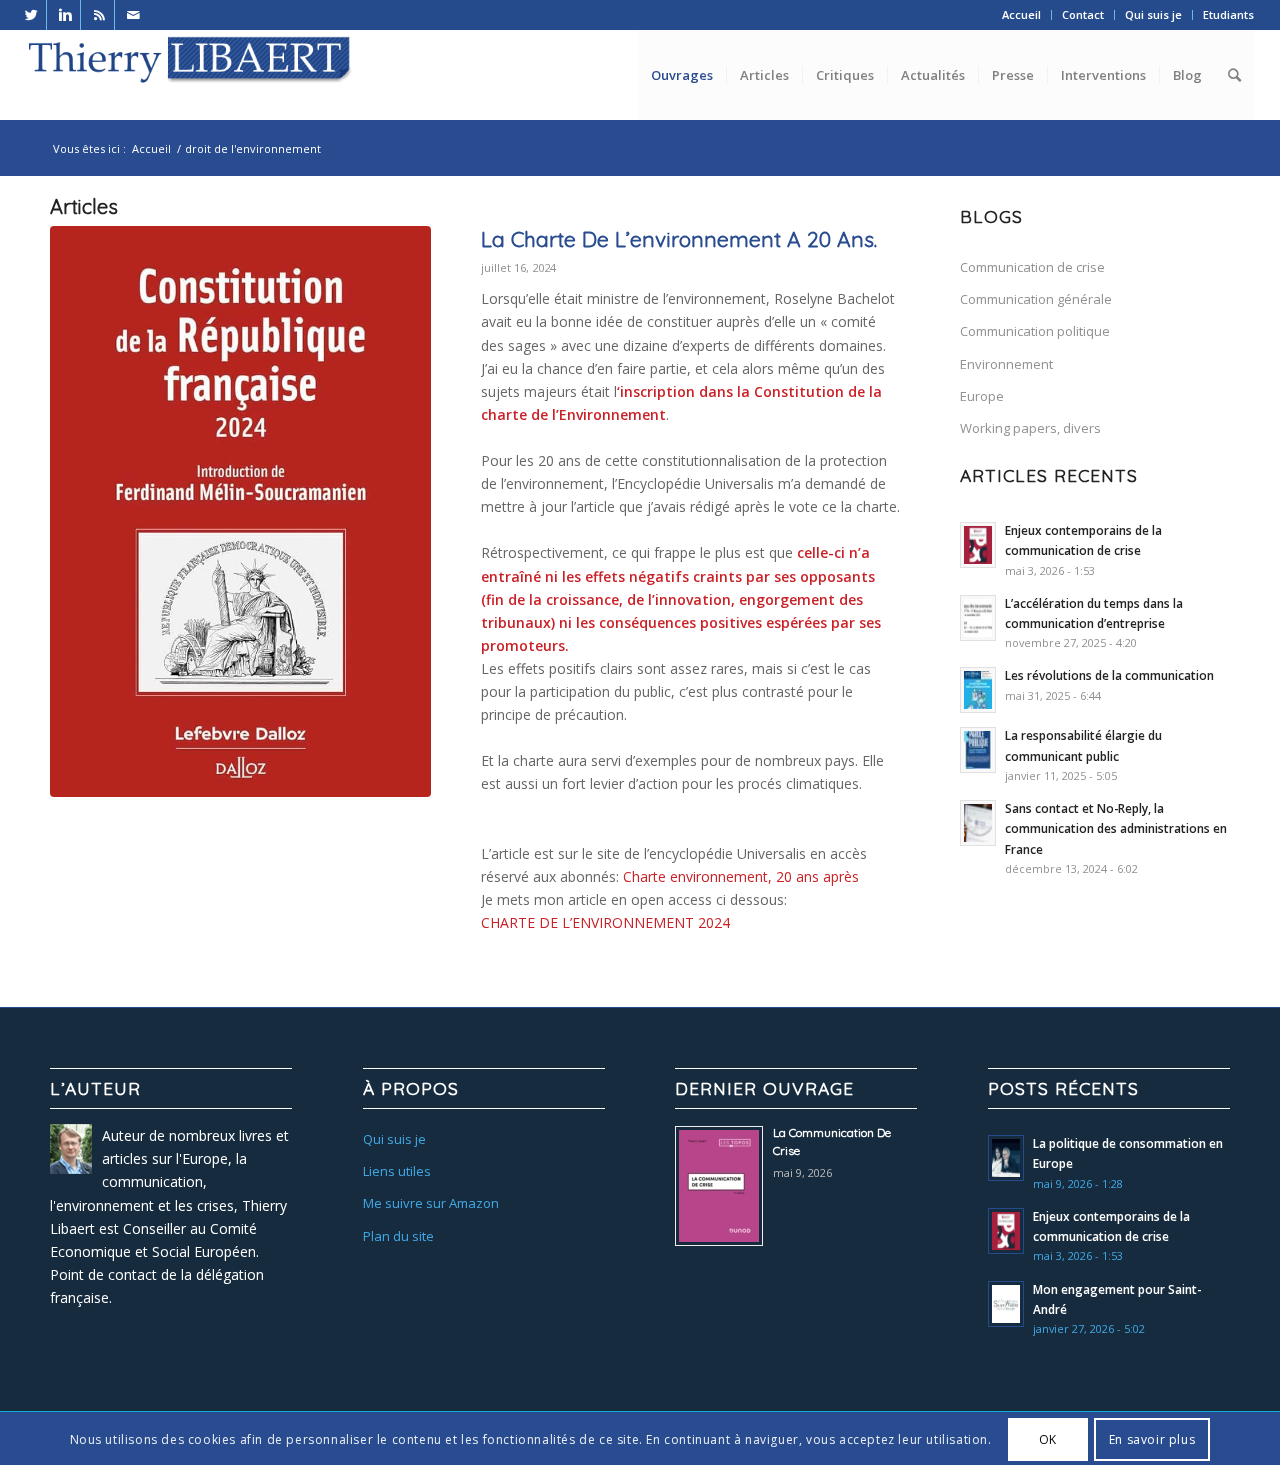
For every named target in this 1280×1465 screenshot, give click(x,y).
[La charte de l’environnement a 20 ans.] (240, 511)
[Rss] (99, 15)
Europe (982, 396)
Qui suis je (1153, 14)
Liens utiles (397, 1171)
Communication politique (1035, 331)
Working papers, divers (1030, 428)
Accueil (1021, 14)
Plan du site (398, 1236)
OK (1048, 1438)
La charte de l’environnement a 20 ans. (679, 239)
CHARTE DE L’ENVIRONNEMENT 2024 (605, 922)
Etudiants (1228, 14)
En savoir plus (1152, 1438)
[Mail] (134, 15)
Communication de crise (1032, 267)
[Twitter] (31, 15)
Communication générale (1036, 299)
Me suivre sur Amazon (431, 1203)
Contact (1083, 14)
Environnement (1006, 364)
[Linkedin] (65, 15)
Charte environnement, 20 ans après (741, 876)
